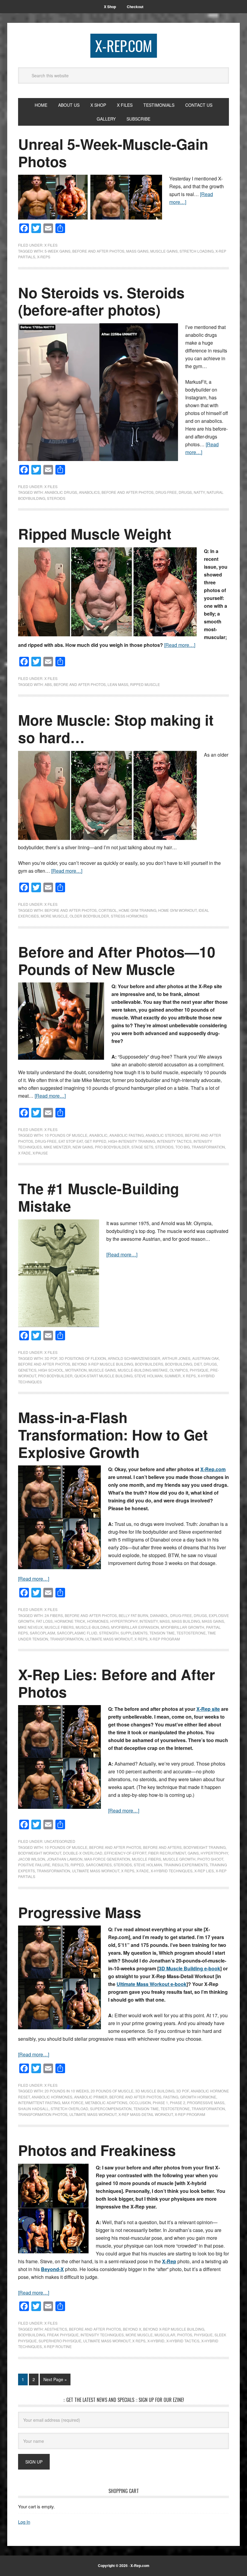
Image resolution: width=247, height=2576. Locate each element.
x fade (24, 1153)
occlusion (140, 2103)
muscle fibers (59, 1627)
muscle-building (92, 1627)
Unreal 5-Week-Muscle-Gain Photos (113, 153)
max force (73, 2103)
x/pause (40, 1153)
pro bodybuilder (112, 1147)
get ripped (95, 1141)
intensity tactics (174, 1141)
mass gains (137, 251)
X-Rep (169, 2261)
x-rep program (165, 1639)
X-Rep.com (213, 1469)
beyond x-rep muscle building (103, 1364)
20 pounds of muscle (112, 2091)
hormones (98, 1621)
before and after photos (98, 251)
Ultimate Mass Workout (109, 1639)
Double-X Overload (83, 1853)
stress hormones (129, 916)
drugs (185, 492)
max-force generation (107, 1859)
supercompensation (111, 2109)
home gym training (138, 910)
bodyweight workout (40, 1853)
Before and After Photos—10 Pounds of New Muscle (117, 960)
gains (193, 1853)
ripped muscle (145, 684)
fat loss (44, 1621)
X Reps (189, 1376)
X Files (51, 245)
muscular (165, 2335)
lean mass (118, 684)
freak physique (63, 2335)
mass (165, 1621)
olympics (179, 1370)
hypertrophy (124, 1621)
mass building (186, 1621)
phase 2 (178, 2103)
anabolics (89, 492)
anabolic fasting (127, 1135)
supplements (134, 1633)
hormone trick (70, 1621)
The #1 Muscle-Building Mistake (98, 1197)
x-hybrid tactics (183, 2341)
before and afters (162, 1847)
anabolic (98, 1135)
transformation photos (43, 2114)
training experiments (186, 1865)
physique (199, 1370)
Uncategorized (60, 1841)
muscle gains (164, 251)
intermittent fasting (39, 2103)
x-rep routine (58, 2346)
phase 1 (160, 2103)
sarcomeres (99, 1865)
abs (48, 684)
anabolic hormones (52, 2097)
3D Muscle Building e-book (189, 1968)
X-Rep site (208, 1709)
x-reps (44, 257)
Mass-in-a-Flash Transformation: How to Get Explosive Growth (113, 1434)
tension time (162, 1633)
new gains (83, 1147)
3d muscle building (155, 2091)
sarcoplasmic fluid (77, 1633)
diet (198, 1364)
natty (199, 492)
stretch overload (69, 2109)
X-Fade (142, 1871)
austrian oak (206, 1358)
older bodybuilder (89, 916)
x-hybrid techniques (172, 1871)
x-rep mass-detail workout (146, 2114)
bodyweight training (205, 1847)
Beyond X (132, 2329)
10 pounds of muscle (66, 1135)
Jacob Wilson (32, 1859)
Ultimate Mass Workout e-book (152, 1984)
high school (51, 1370)
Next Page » (55, 2379)
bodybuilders (149, 1364)
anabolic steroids (164, 1135)
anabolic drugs (61, 492)
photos (185, 2335)
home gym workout (177, 910)
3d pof (51, 1358)
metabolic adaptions (106, 2103)
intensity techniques (102, 2335)
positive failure (34, 1865)
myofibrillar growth (183, 1627)
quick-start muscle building (103, 1376)
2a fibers (54, 1615)
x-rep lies (204, 1871)
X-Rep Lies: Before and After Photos (117, 1683)
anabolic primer (91, 2097)
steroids (56, 498)
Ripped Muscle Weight (95, 534)
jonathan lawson (65, 1859)
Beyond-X (52, 2269)
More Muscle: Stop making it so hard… (116, 729)
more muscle (54, 916)
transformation (208, 1147)
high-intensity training (132, 1141)
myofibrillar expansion (135, 1627)
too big (183, 1147)
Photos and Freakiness (97, 2150)
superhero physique (60, 2341)
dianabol (159, 1615)
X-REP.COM (124, 46)
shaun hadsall (33, 2109)
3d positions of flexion (83, 1358)
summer (173, 1376)
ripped (77, 1865)
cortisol (108, 910)
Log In (24, 2522)
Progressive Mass (80, 1912)
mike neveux (30, 1627)
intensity (149, 1621)
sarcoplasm (42, 1633)
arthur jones (176, 1358)
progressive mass (206, 2103)
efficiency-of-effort (125, 1853)
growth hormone (198, 2097)
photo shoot (210, 1859)
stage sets (142, 1147)
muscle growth (179, 1859)
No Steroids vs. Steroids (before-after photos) (101, 301)
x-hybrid (156, 2341)
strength (109, 1633)
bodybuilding (179, 1364)
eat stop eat (71, 1141)
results (60, 1865)
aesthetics (56, 2329)
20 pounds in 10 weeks (67, 2091)
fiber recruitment (167, 1853)
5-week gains (58, 251)
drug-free (46, 1141)
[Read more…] (180, 645)
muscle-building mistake (143, 1370)
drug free (166, 492)
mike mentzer (57, 1147)
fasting (171, 2097)
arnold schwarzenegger (134, 1358)
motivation (76, 1370)
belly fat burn (133, 1615)
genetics (27, 1370)
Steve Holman (149, 1376)
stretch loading (197, 251)
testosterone (191, 1633)
